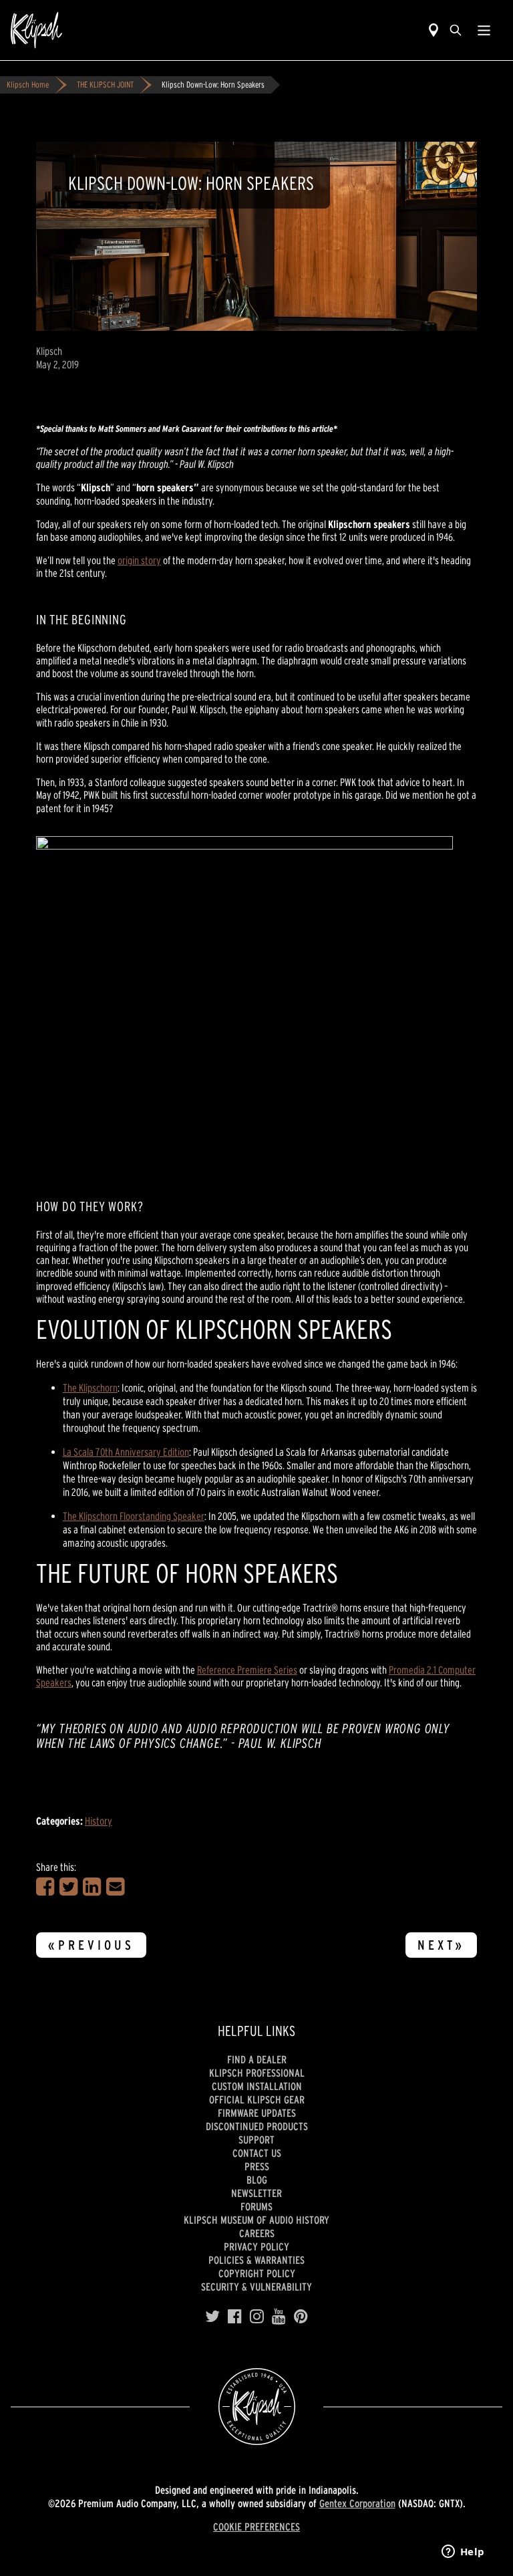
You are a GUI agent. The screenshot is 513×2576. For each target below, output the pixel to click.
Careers (257, 2233)
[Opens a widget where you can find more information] (463, 2553)
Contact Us (257, 2153)
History (99, 1821)
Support (256, 2140)
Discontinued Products (257, 2126)
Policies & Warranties (256, 2260)
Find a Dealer (257, 2059)
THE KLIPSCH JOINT (105, 85)
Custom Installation (257, 2086)
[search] (456, 30)
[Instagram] (257, 2317)
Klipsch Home (28, 85)
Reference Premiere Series (247, 1670)
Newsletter (256, 2193)
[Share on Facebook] (45, 1887)
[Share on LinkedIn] (92, 1887)
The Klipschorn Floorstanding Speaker (134, 1516)
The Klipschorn (90, 1388)
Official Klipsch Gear (257, 2099)
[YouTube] (279, 2317)
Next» (441, 1945)
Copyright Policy (257, 2273)
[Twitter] (212, 2317)
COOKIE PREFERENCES (256, 2527)
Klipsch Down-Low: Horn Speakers (213, 85)
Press (257, 2166)
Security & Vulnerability (256, 2287)
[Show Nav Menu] (484, 30)
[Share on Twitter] (68, 1887)
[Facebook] (235, 2317)
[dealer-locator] (434, 30)
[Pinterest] (301, 2317)
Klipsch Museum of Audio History (256, 2220)
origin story (139, 560)
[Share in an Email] (115, 1887)
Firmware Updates (257, 2113)
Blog (257, 2180)
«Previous (91, 1945)
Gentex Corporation (357, 2503)
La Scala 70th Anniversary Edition (126, 1452)
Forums (256, 2206)
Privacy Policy (256, 2246)
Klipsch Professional (257, 2073)
